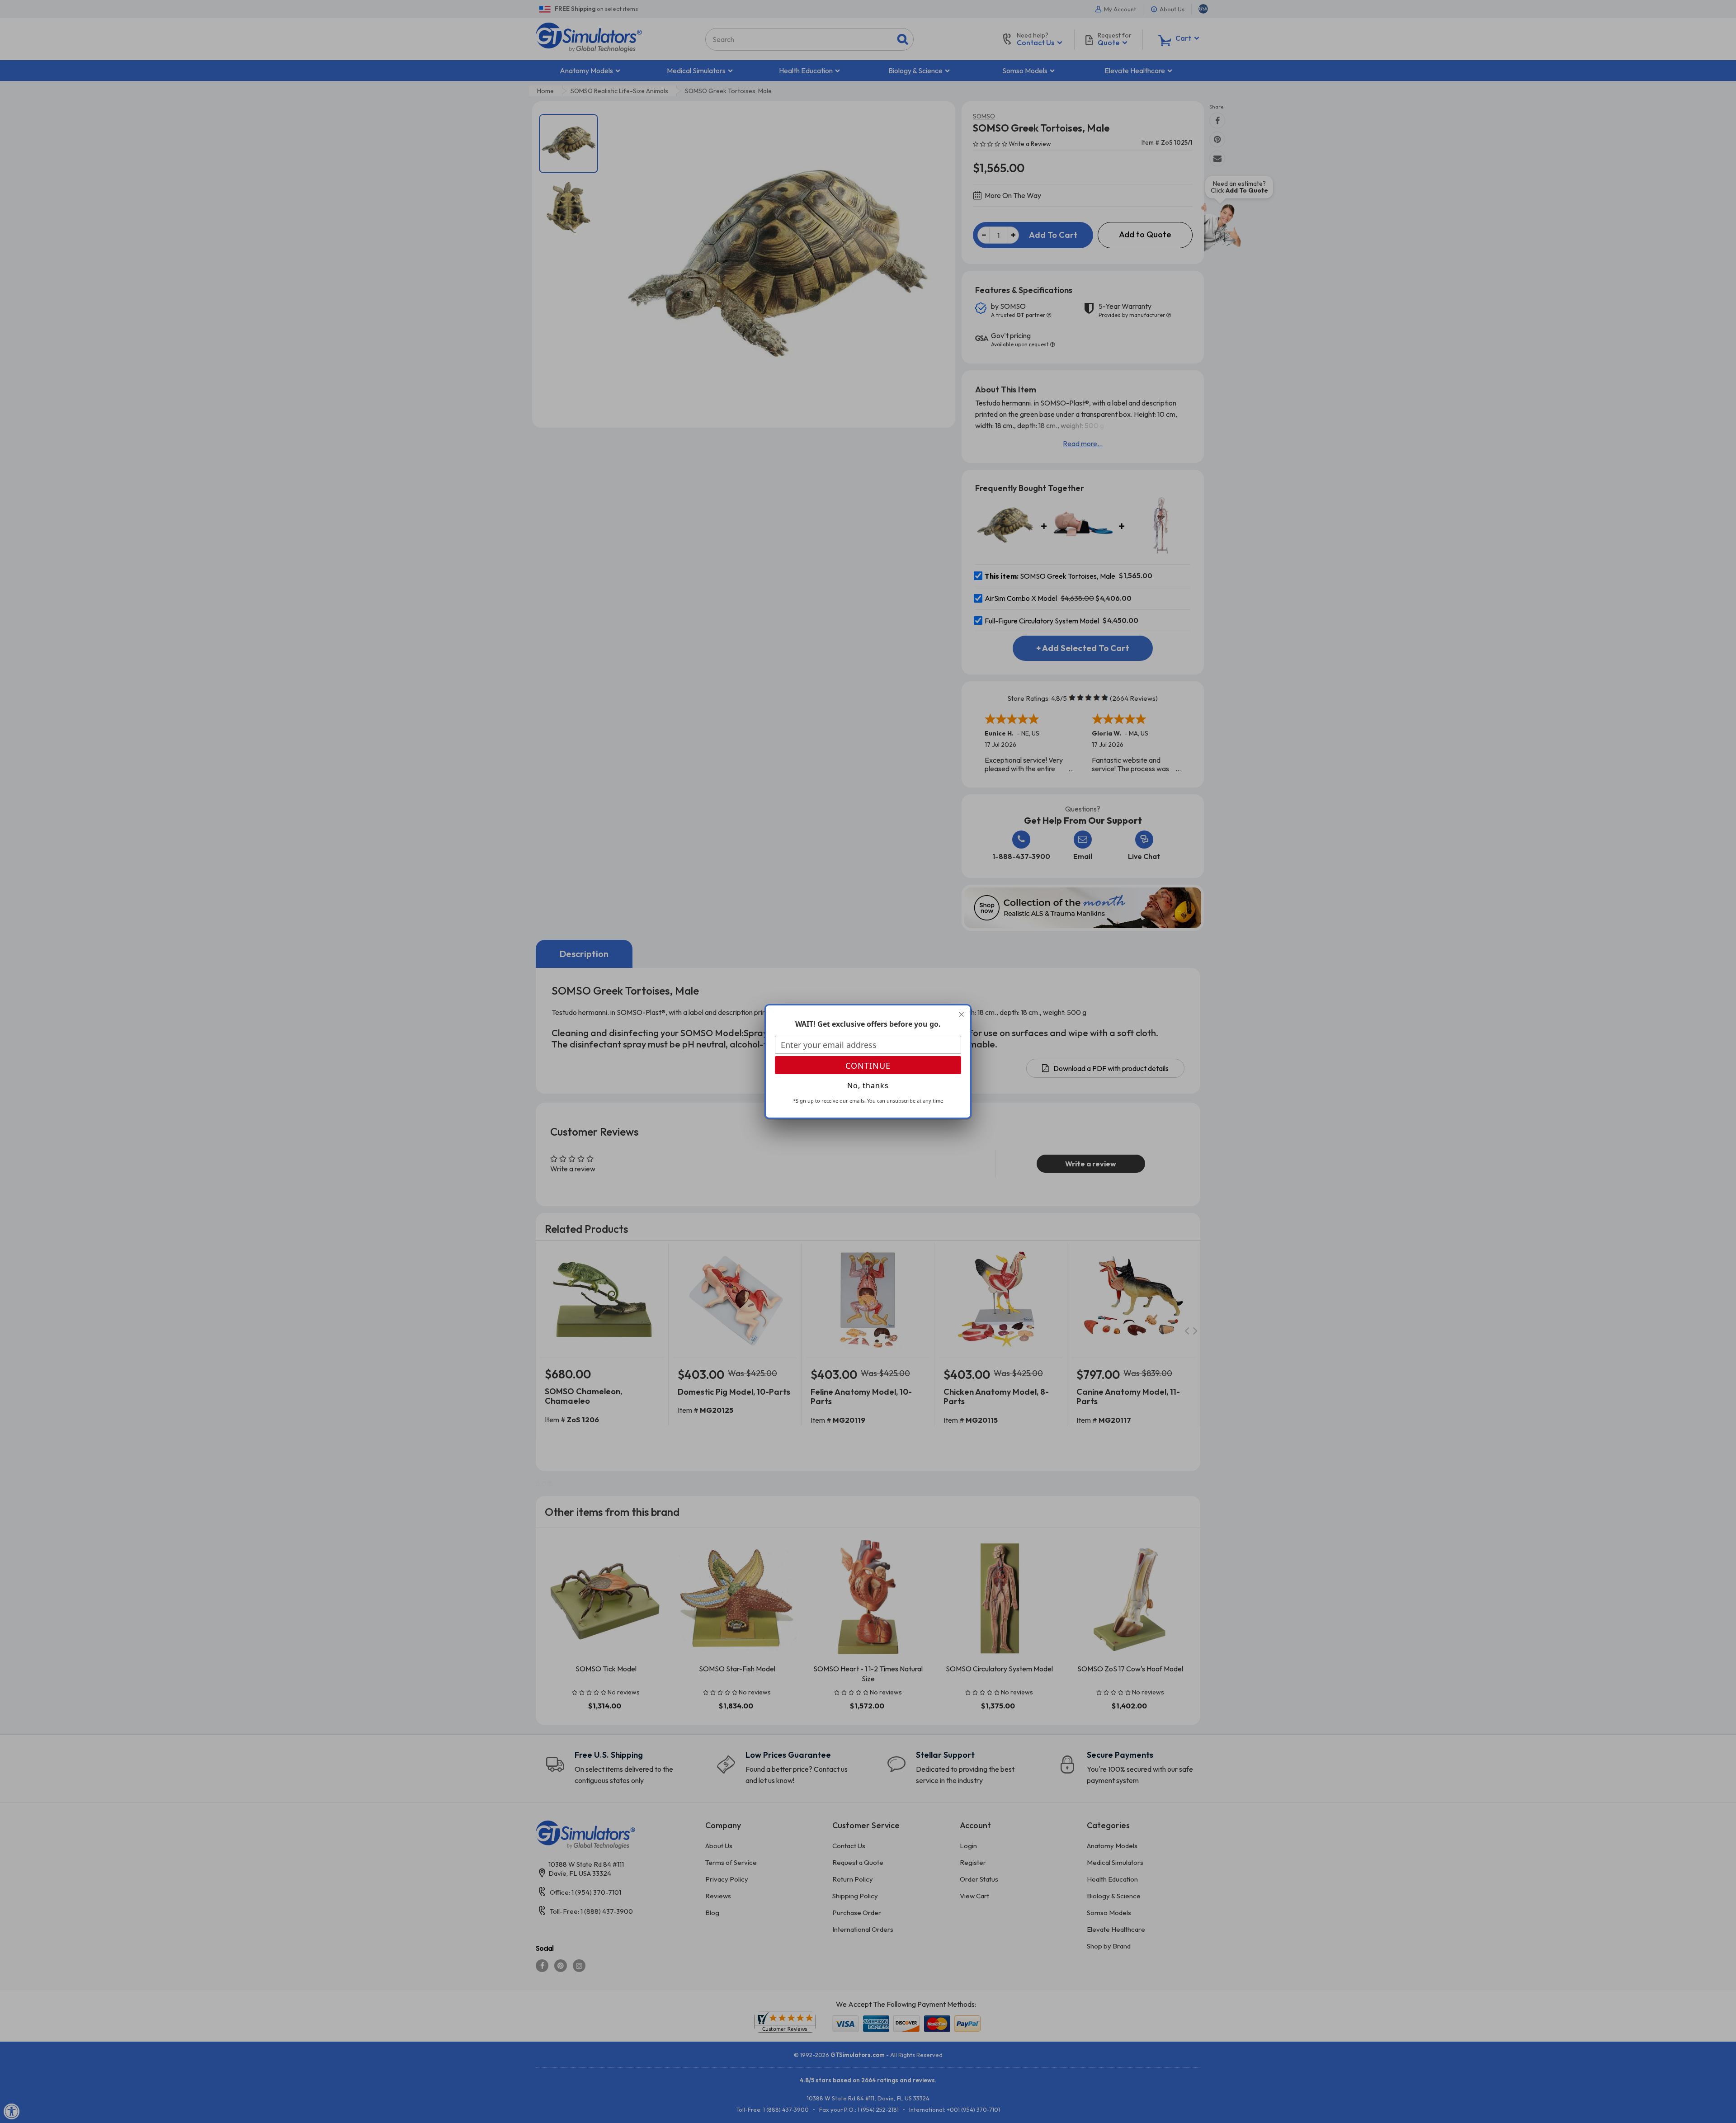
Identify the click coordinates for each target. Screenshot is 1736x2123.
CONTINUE (868, 1066)
